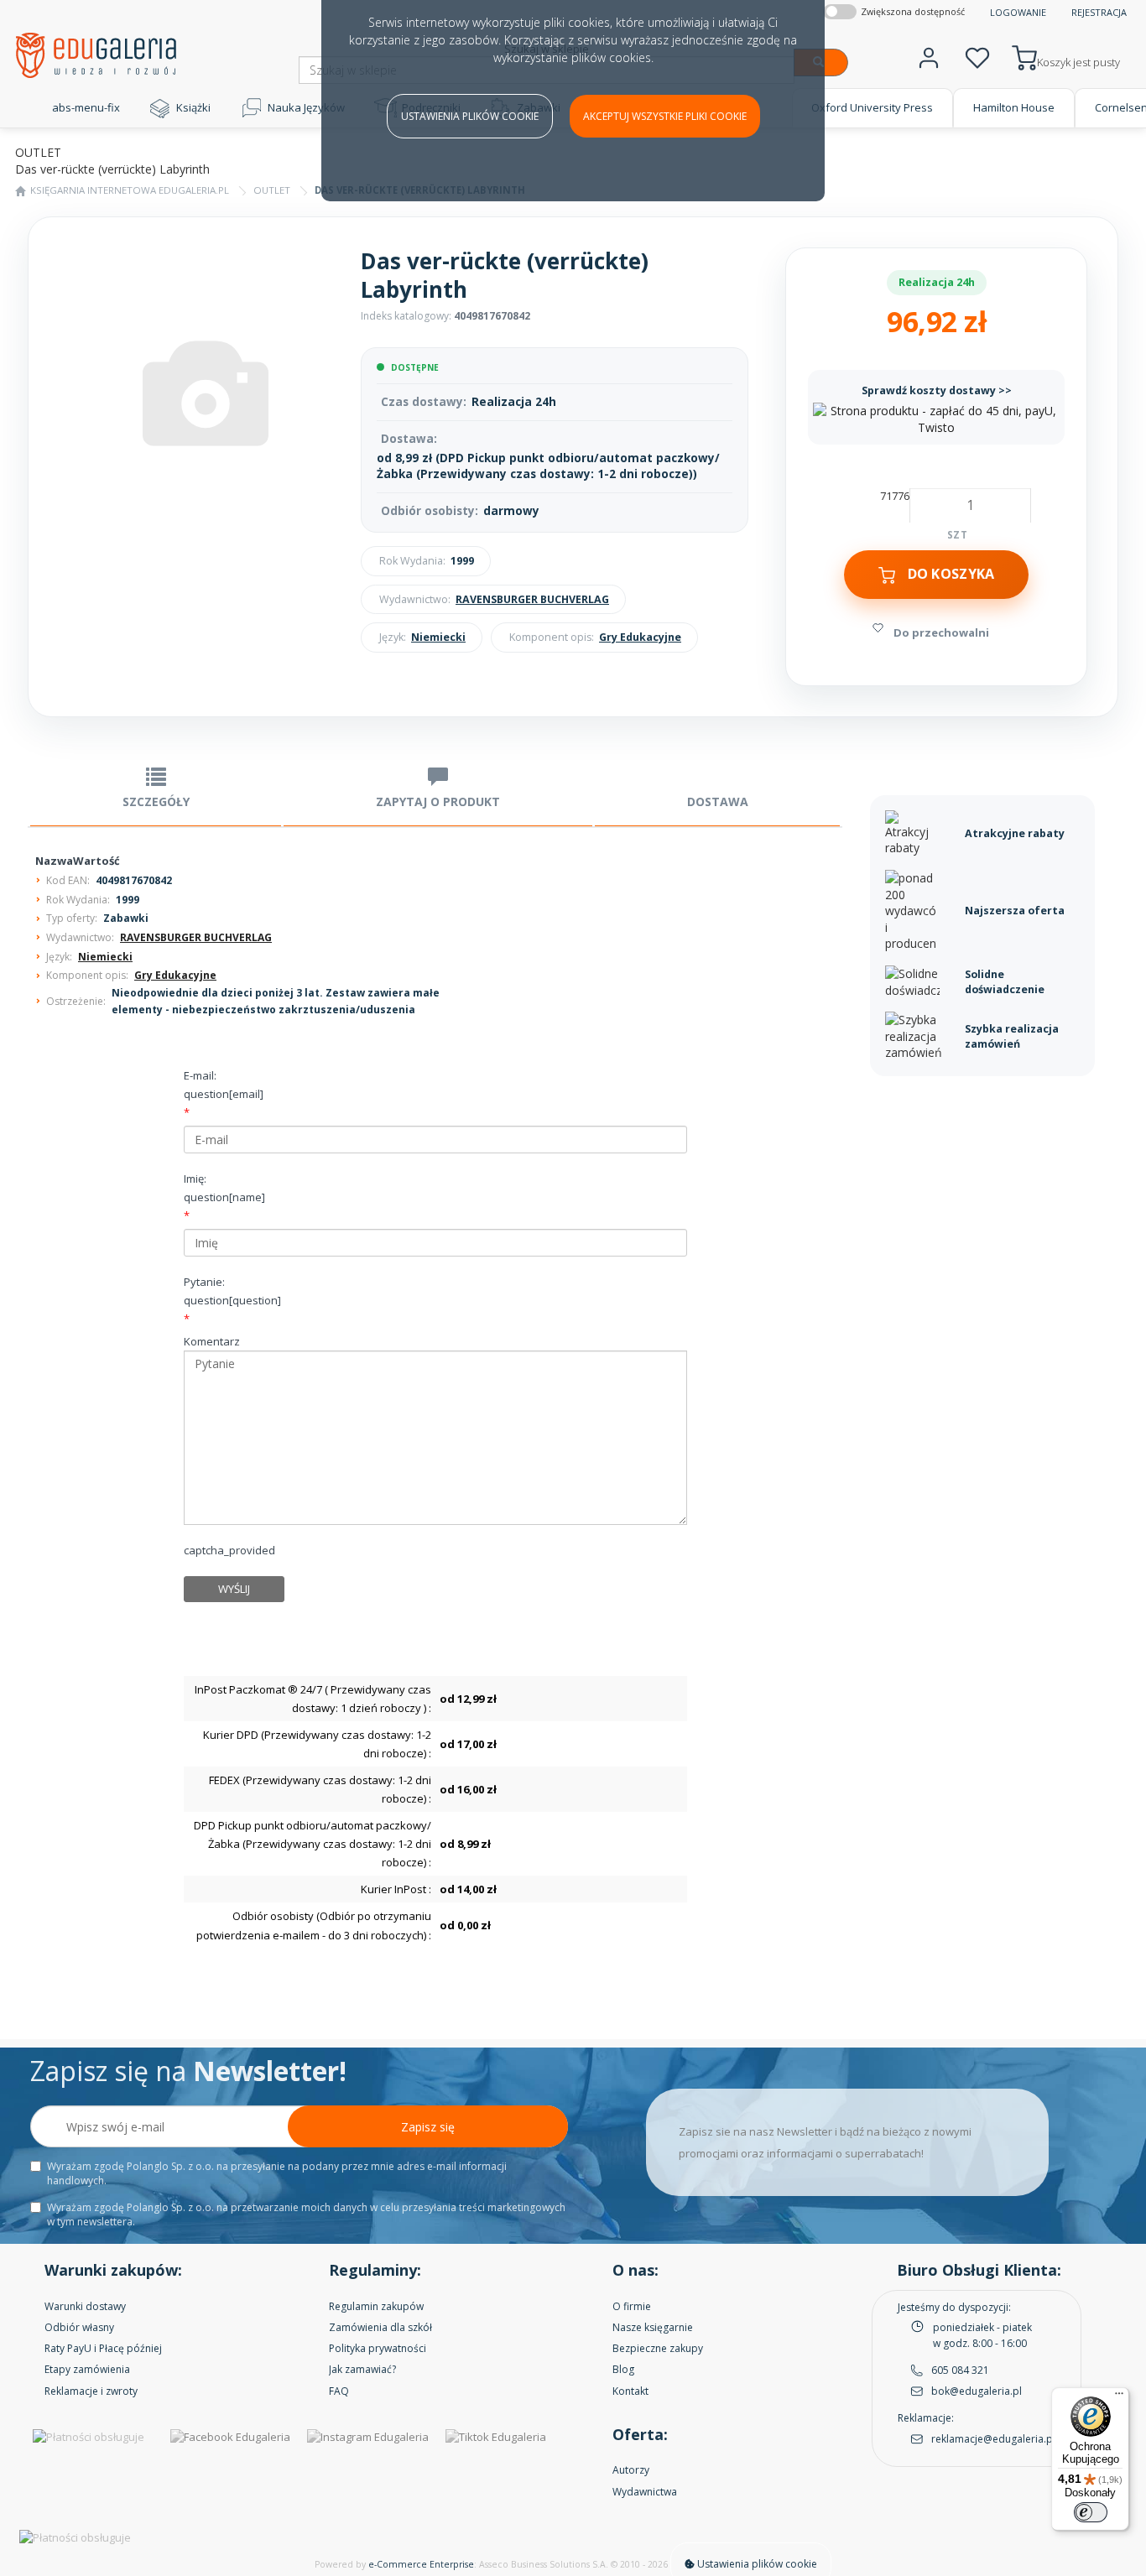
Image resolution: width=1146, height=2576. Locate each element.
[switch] (1091, 2512)
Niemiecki (438, 637)
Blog (623, 2369)
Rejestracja (1099, 12)
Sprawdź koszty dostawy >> (937, 390)
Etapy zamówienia (87, 2369)
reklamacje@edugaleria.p (992, 2439)
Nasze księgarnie (653, 2327)
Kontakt (630, 2391)
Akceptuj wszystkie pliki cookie (665, 116)
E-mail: (224, 1085)
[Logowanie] (929, 56)
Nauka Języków (306, 107)
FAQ (339, 2391)
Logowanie (1018, 12)
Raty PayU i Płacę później (103, 2348)
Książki (193, 107)
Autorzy (631, 2470)
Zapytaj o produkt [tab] (438, 801)
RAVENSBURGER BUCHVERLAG (532, 599)
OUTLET (272, 190)
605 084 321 (960, 2370)
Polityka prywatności (378, 2348)
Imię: (224, 1188)
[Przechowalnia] (977, 56)
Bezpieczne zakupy (658, 2348)
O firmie (632, 2306)
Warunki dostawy (85, 2306)
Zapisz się (428, 2127)
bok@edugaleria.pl (977, 2391)
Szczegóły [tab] (156, 801)
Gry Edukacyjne (640, 637)
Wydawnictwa (645, 2492)
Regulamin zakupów (376, 2306)
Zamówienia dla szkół (380, 2327)
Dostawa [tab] (718, 801)
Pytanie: (232, 1291)
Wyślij (234, 1589)
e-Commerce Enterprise (421, 2564)
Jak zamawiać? (362, 2369)
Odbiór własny (79, 2327)
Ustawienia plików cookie (470, 116)
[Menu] (1119, 2397)
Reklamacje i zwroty (91, 2391)
